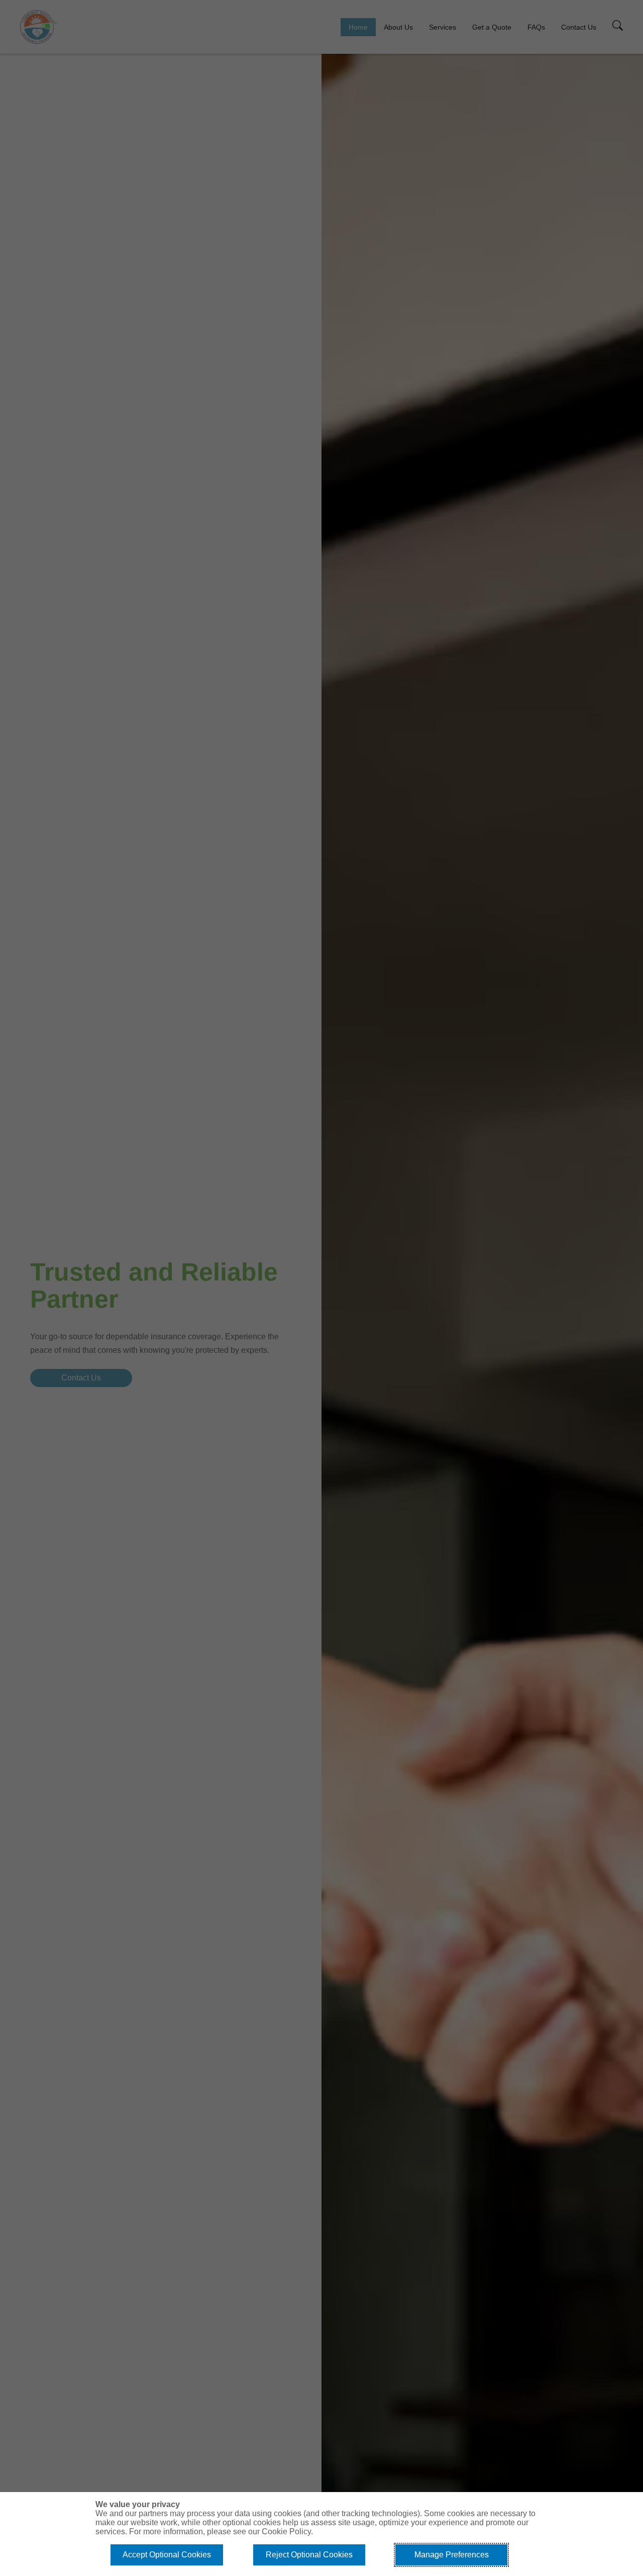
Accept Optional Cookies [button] (167, 2555)
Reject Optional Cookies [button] (309, 2555)
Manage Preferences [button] (452, 2555)
